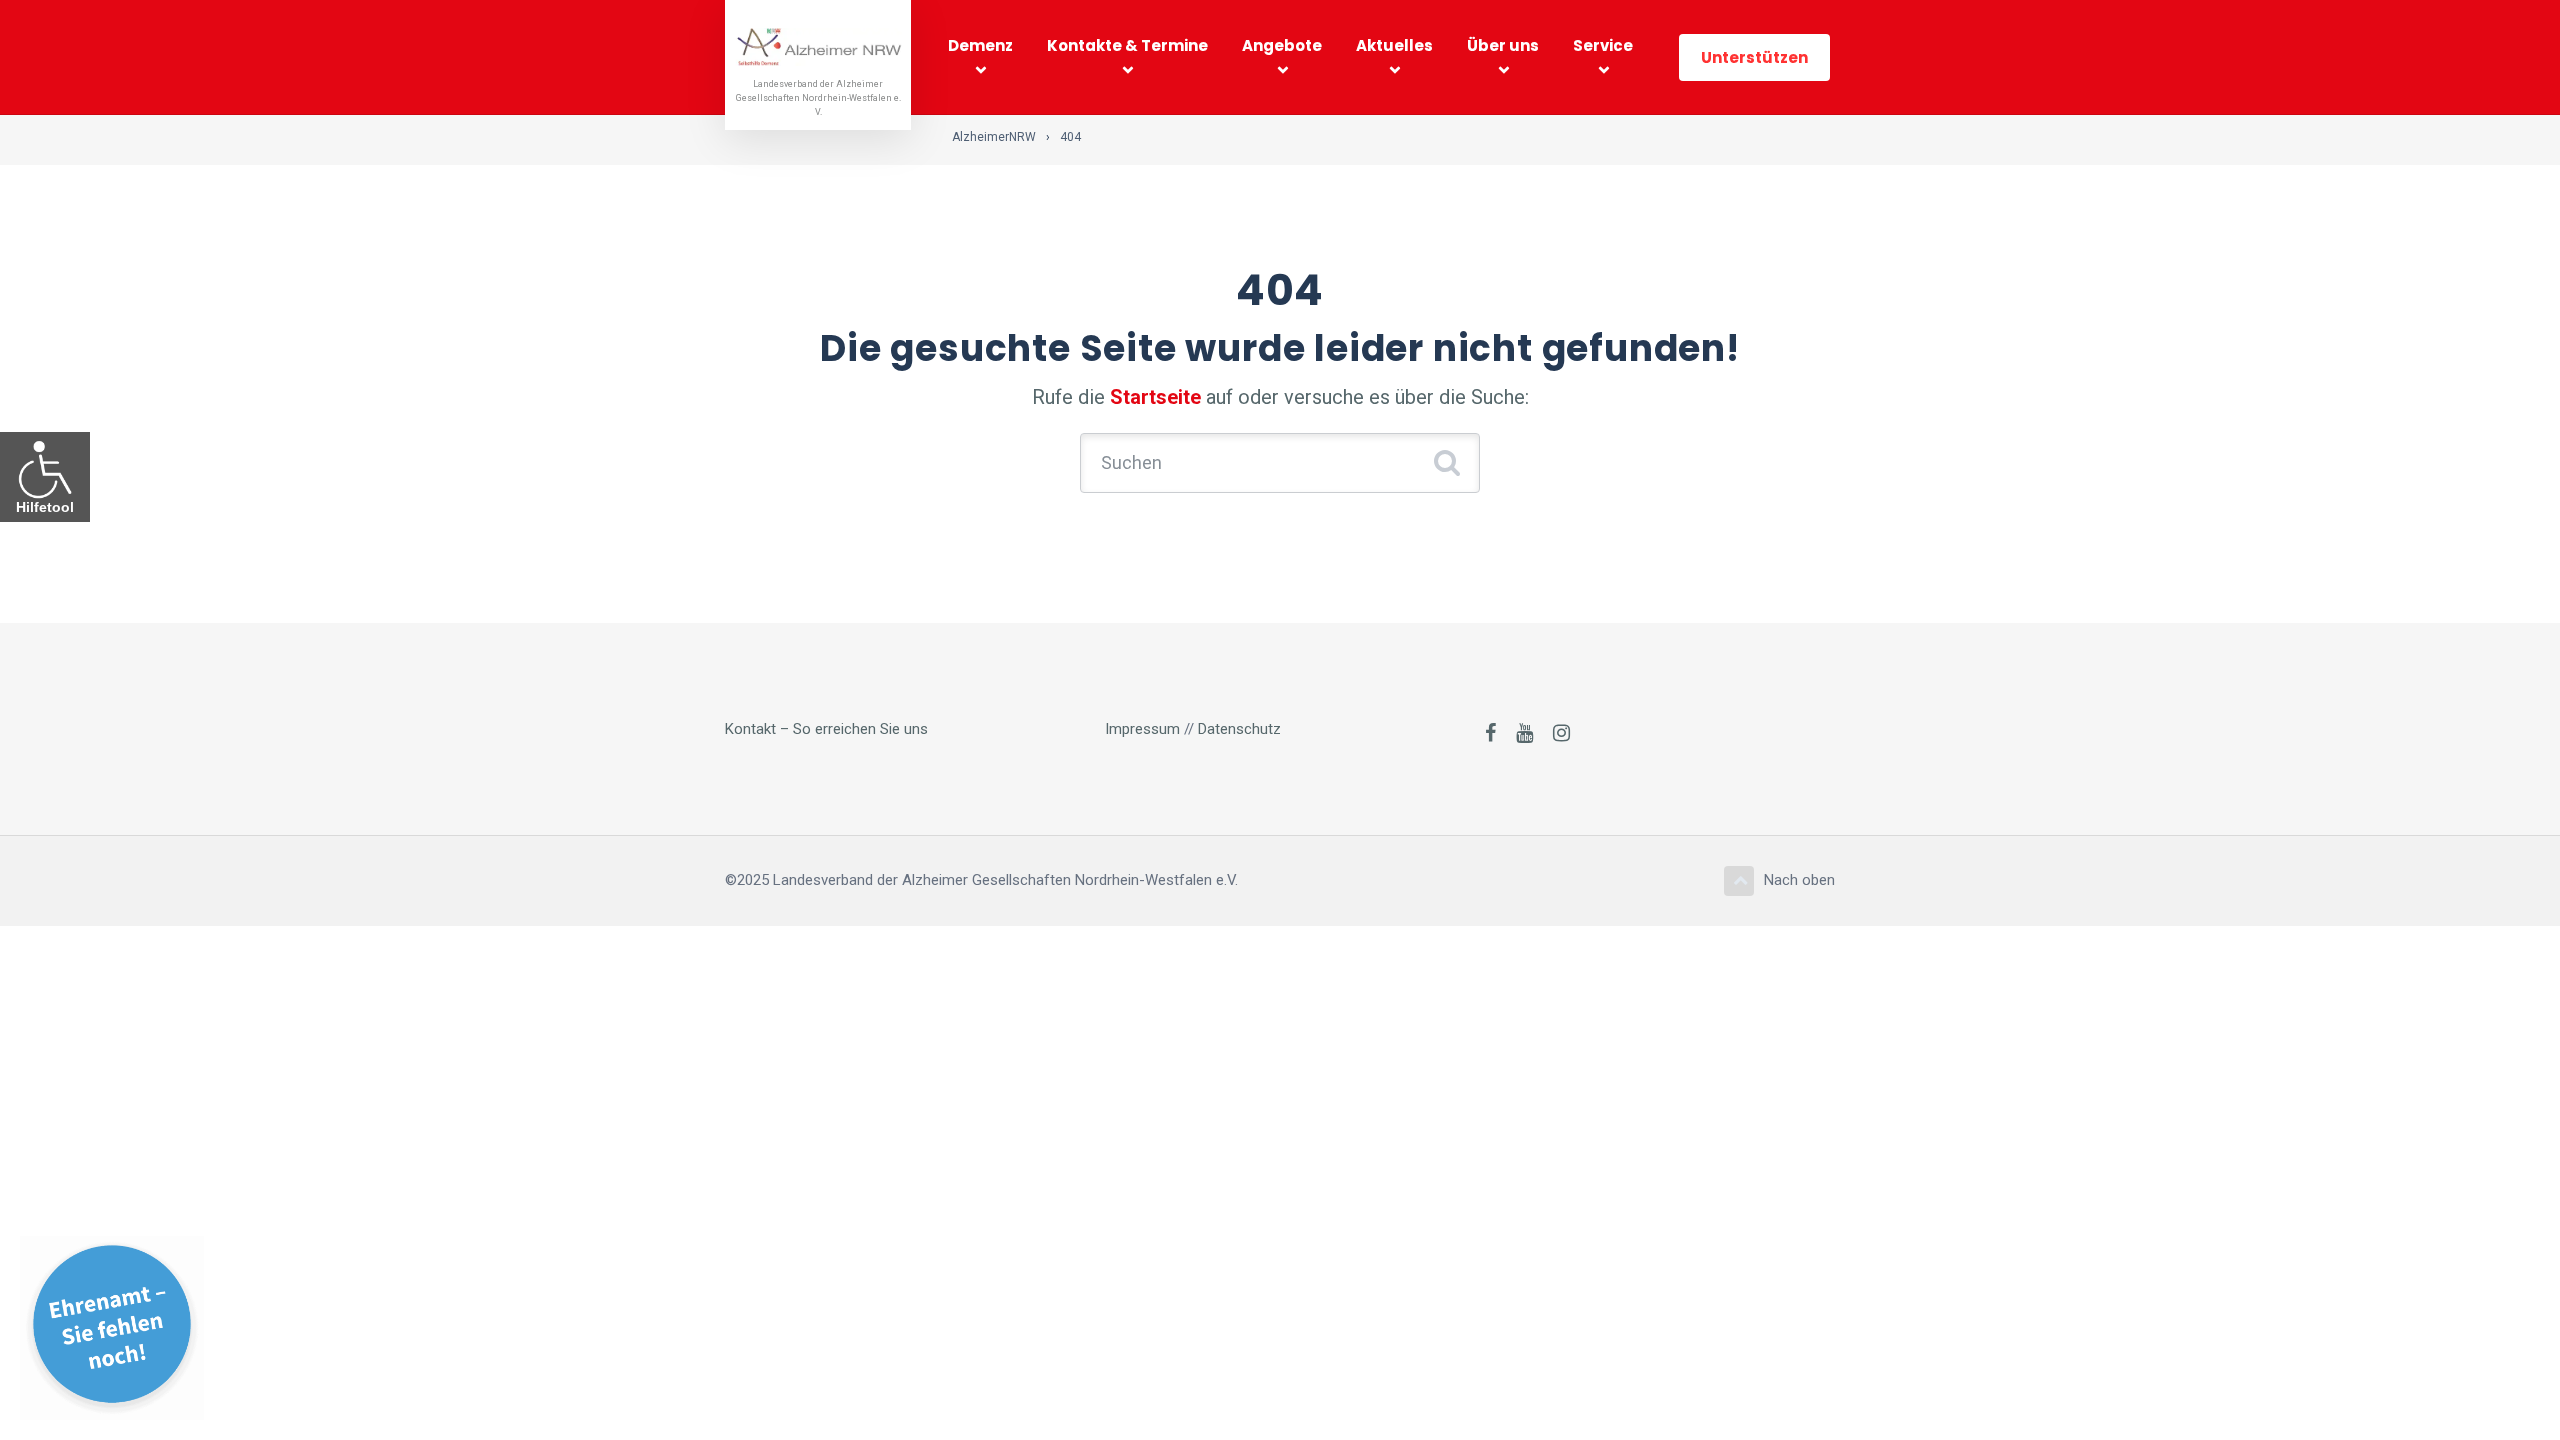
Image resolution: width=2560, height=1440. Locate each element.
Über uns (1503, 45)
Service (1603, 45)
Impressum (1142, 729)
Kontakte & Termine (1127, 45)
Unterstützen (1754, 57)
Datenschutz (1239, 729)
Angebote (1282, 45)
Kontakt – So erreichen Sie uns (826, 729)
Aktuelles (1394, 45)
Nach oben (1799, 880)
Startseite (1155, 397)
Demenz (980, 45)
